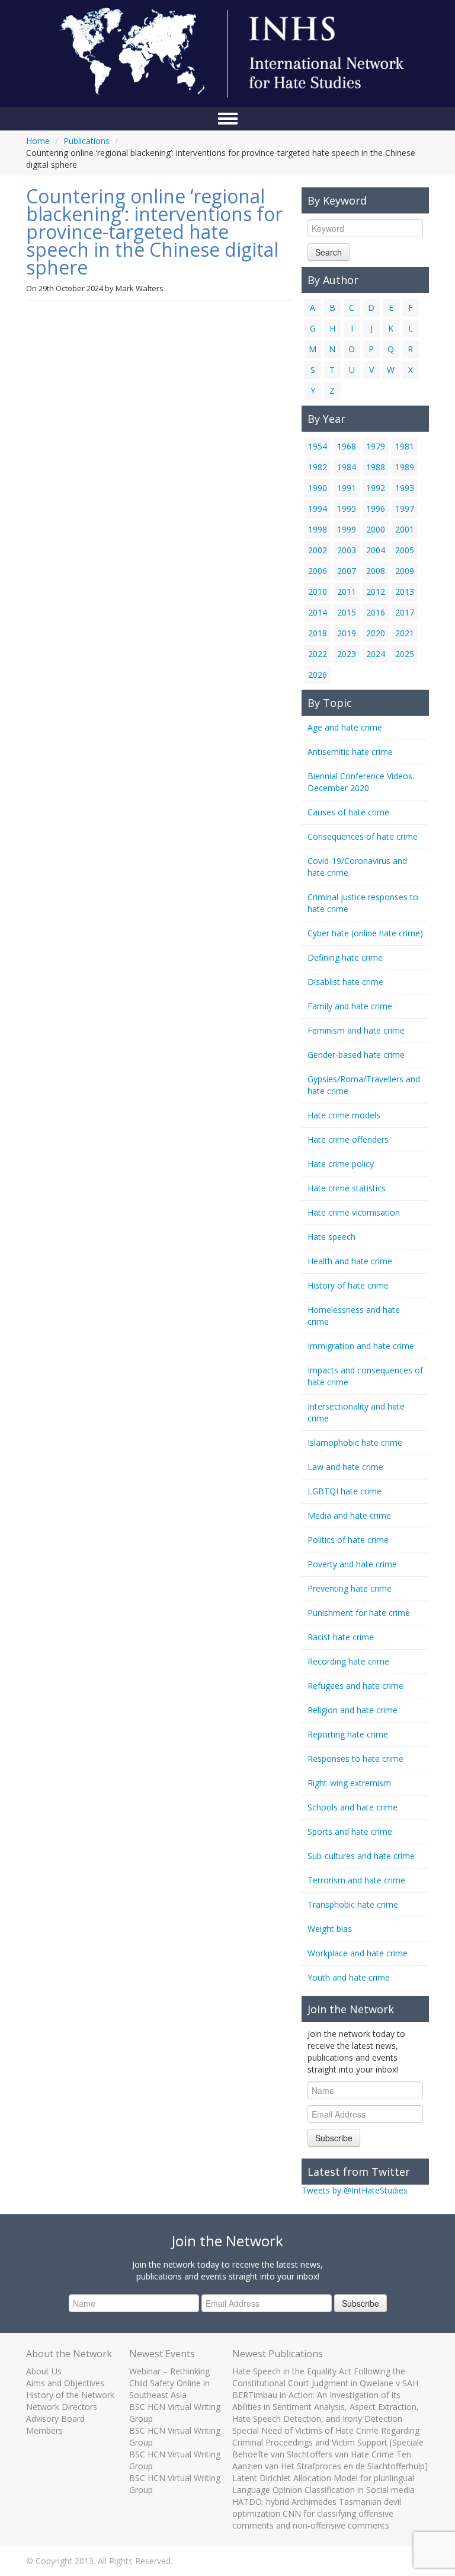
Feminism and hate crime (356, 1030)
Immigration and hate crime (361, 1346)
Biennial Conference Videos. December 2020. (361, 782)
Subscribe (334, 2138)
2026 (318, 675)
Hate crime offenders (348, 1139)
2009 (405, 571)
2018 (318, 633)
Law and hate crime (345, 1467)
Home (38, 141)
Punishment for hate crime (359, 1613)
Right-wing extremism (349, 1783)
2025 (405, 654)
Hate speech (331, 1237)
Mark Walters (140, 288)
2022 (318, 654)
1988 (376, 467)
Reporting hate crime (348, 1734)
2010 (318, 592)
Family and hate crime (350, 1006)
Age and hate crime (345, 727)
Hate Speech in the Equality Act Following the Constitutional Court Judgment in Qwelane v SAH (325, 2377)
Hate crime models (344, 1115)
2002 (318, 550)
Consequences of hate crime (363, 836)
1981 (405, 446)
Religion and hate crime (353, 1710)
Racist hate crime (341, 1637)
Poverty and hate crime (352, 1564)
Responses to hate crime (355, 1759)
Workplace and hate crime (358, 1953)
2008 (376, 571)
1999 (347, 529)
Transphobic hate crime (353, 1904)
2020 (376, 633)
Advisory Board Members (55, 2424)
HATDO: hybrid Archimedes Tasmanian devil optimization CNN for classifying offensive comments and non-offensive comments (317, 2513)
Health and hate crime (350, 1261)
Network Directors (62, 2407)
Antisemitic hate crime (350, 752)
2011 (347, 592)
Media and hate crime (349, 1515)
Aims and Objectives (65, 2383)
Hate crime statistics (347, 1188)
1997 (405, 508)
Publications (86, 141)
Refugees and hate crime (355, 1686)
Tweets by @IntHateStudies (355, 2190)
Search (329, 252)
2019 (347, 633)
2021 (405, 633)
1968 (347, 446)
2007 (347, 571)
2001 (405, 529)
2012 (376, 592)
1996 (376, 508)
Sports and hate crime (350, 1831)
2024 (376, 654)
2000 (376, 529)
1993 (405, 488)
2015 (347, 612)
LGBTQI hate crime (345, 1491)
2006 (318, 571)
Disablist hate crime (345, 982)
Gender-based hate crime (356, 1055)
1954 (318, 446)
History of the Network (70, 2395)
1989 (405, 467)
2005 (405, 550)
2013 (405, 592)
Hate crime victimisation (354, 1212)
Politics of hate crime (348, 1540)
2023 (347, 654)
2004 (376, 550)
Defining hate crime (345, 957)
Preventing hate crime (350, 1588)
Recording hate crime (348, 1661)
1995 (347, 508)
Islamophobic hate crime (355, 1442)
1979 (376, 446)
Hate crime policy (341, 1164)
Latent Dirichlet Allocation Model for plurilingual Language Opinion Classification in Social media (323, 2484)
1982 (318, 467)
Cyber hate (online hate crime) (365, 933)
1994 (318, 508)
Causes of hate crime (348, 812)
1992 (376, 488)
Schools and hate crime (353, 1807)
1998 (318, 529)
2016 (376, 612)
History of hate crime (348, 1285)
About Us (44, 2371)
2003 (347, 550)
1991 (347, 488)
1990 (318, 488)
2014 (318, 612)
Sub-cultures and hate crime (361, 1856)
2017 (405, 612)
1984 (347, 467)
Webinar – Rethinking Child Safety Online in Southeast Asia (169, 2383)
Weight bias (330, 1929)
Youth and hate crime (349, 1977)
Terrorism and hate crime (356, 1880)
